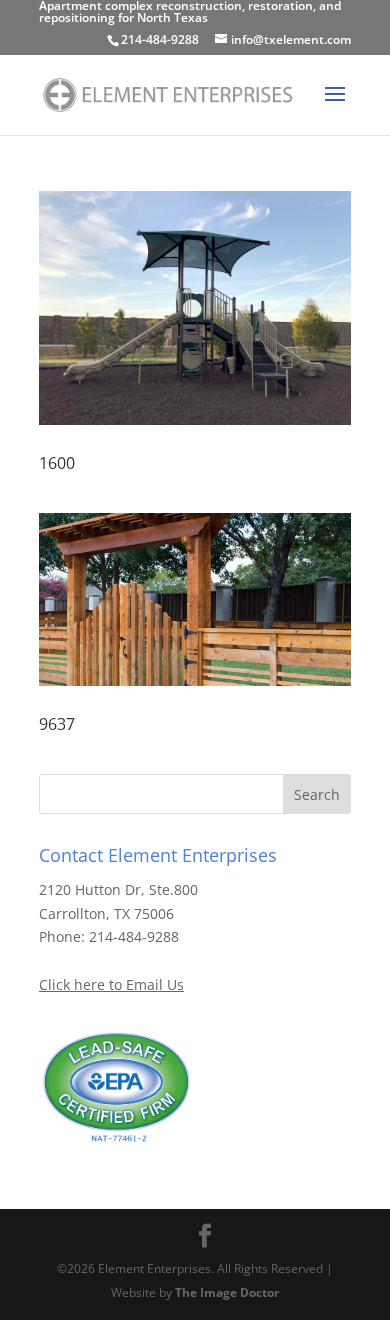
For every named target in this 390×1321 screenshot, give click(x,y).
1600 (57, 463)
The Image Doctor (227, 1292)
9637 (57, 724)
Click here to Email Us (111, 984)
